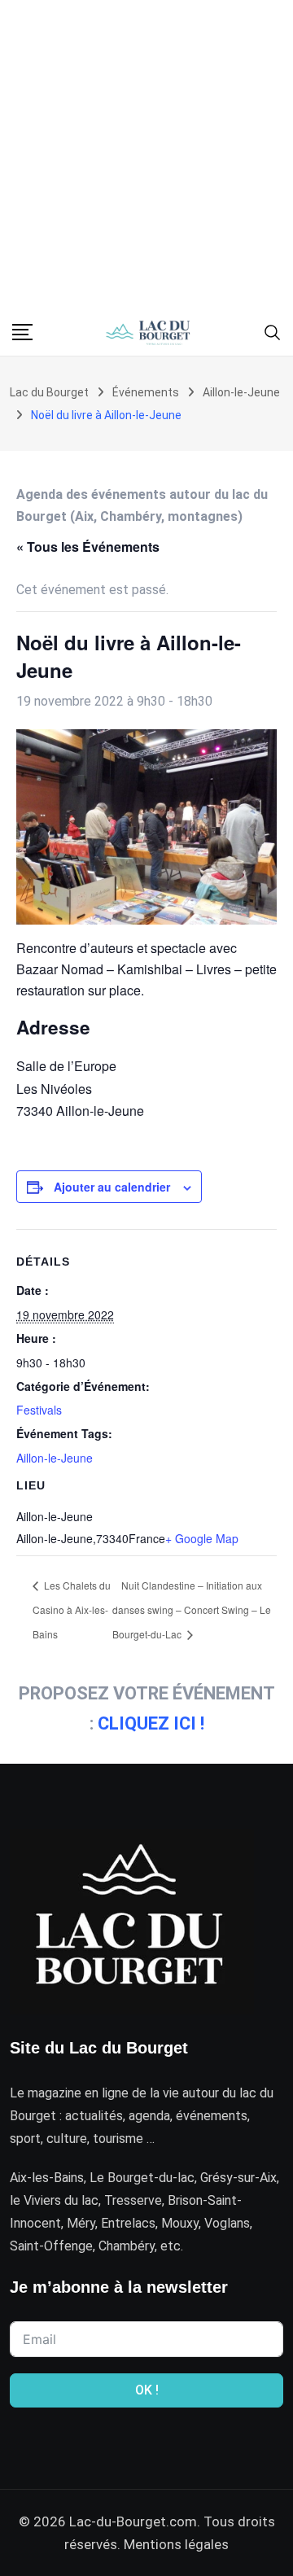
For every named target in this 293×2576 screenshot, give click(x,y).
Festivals (39, 1410)
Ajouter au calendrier (112, 1187)
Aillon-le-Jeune (55, 1458)
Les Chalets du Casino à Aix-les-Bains (72, 1609)
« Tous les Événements (88, 547)
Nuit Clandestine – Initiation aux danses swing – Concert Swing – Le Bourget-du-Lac (192, 1609)
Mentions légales (176, 2544)
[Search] (273, 332)
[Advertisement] (146, 155)
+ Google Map (202, 1538)
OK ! (147, 2390)
